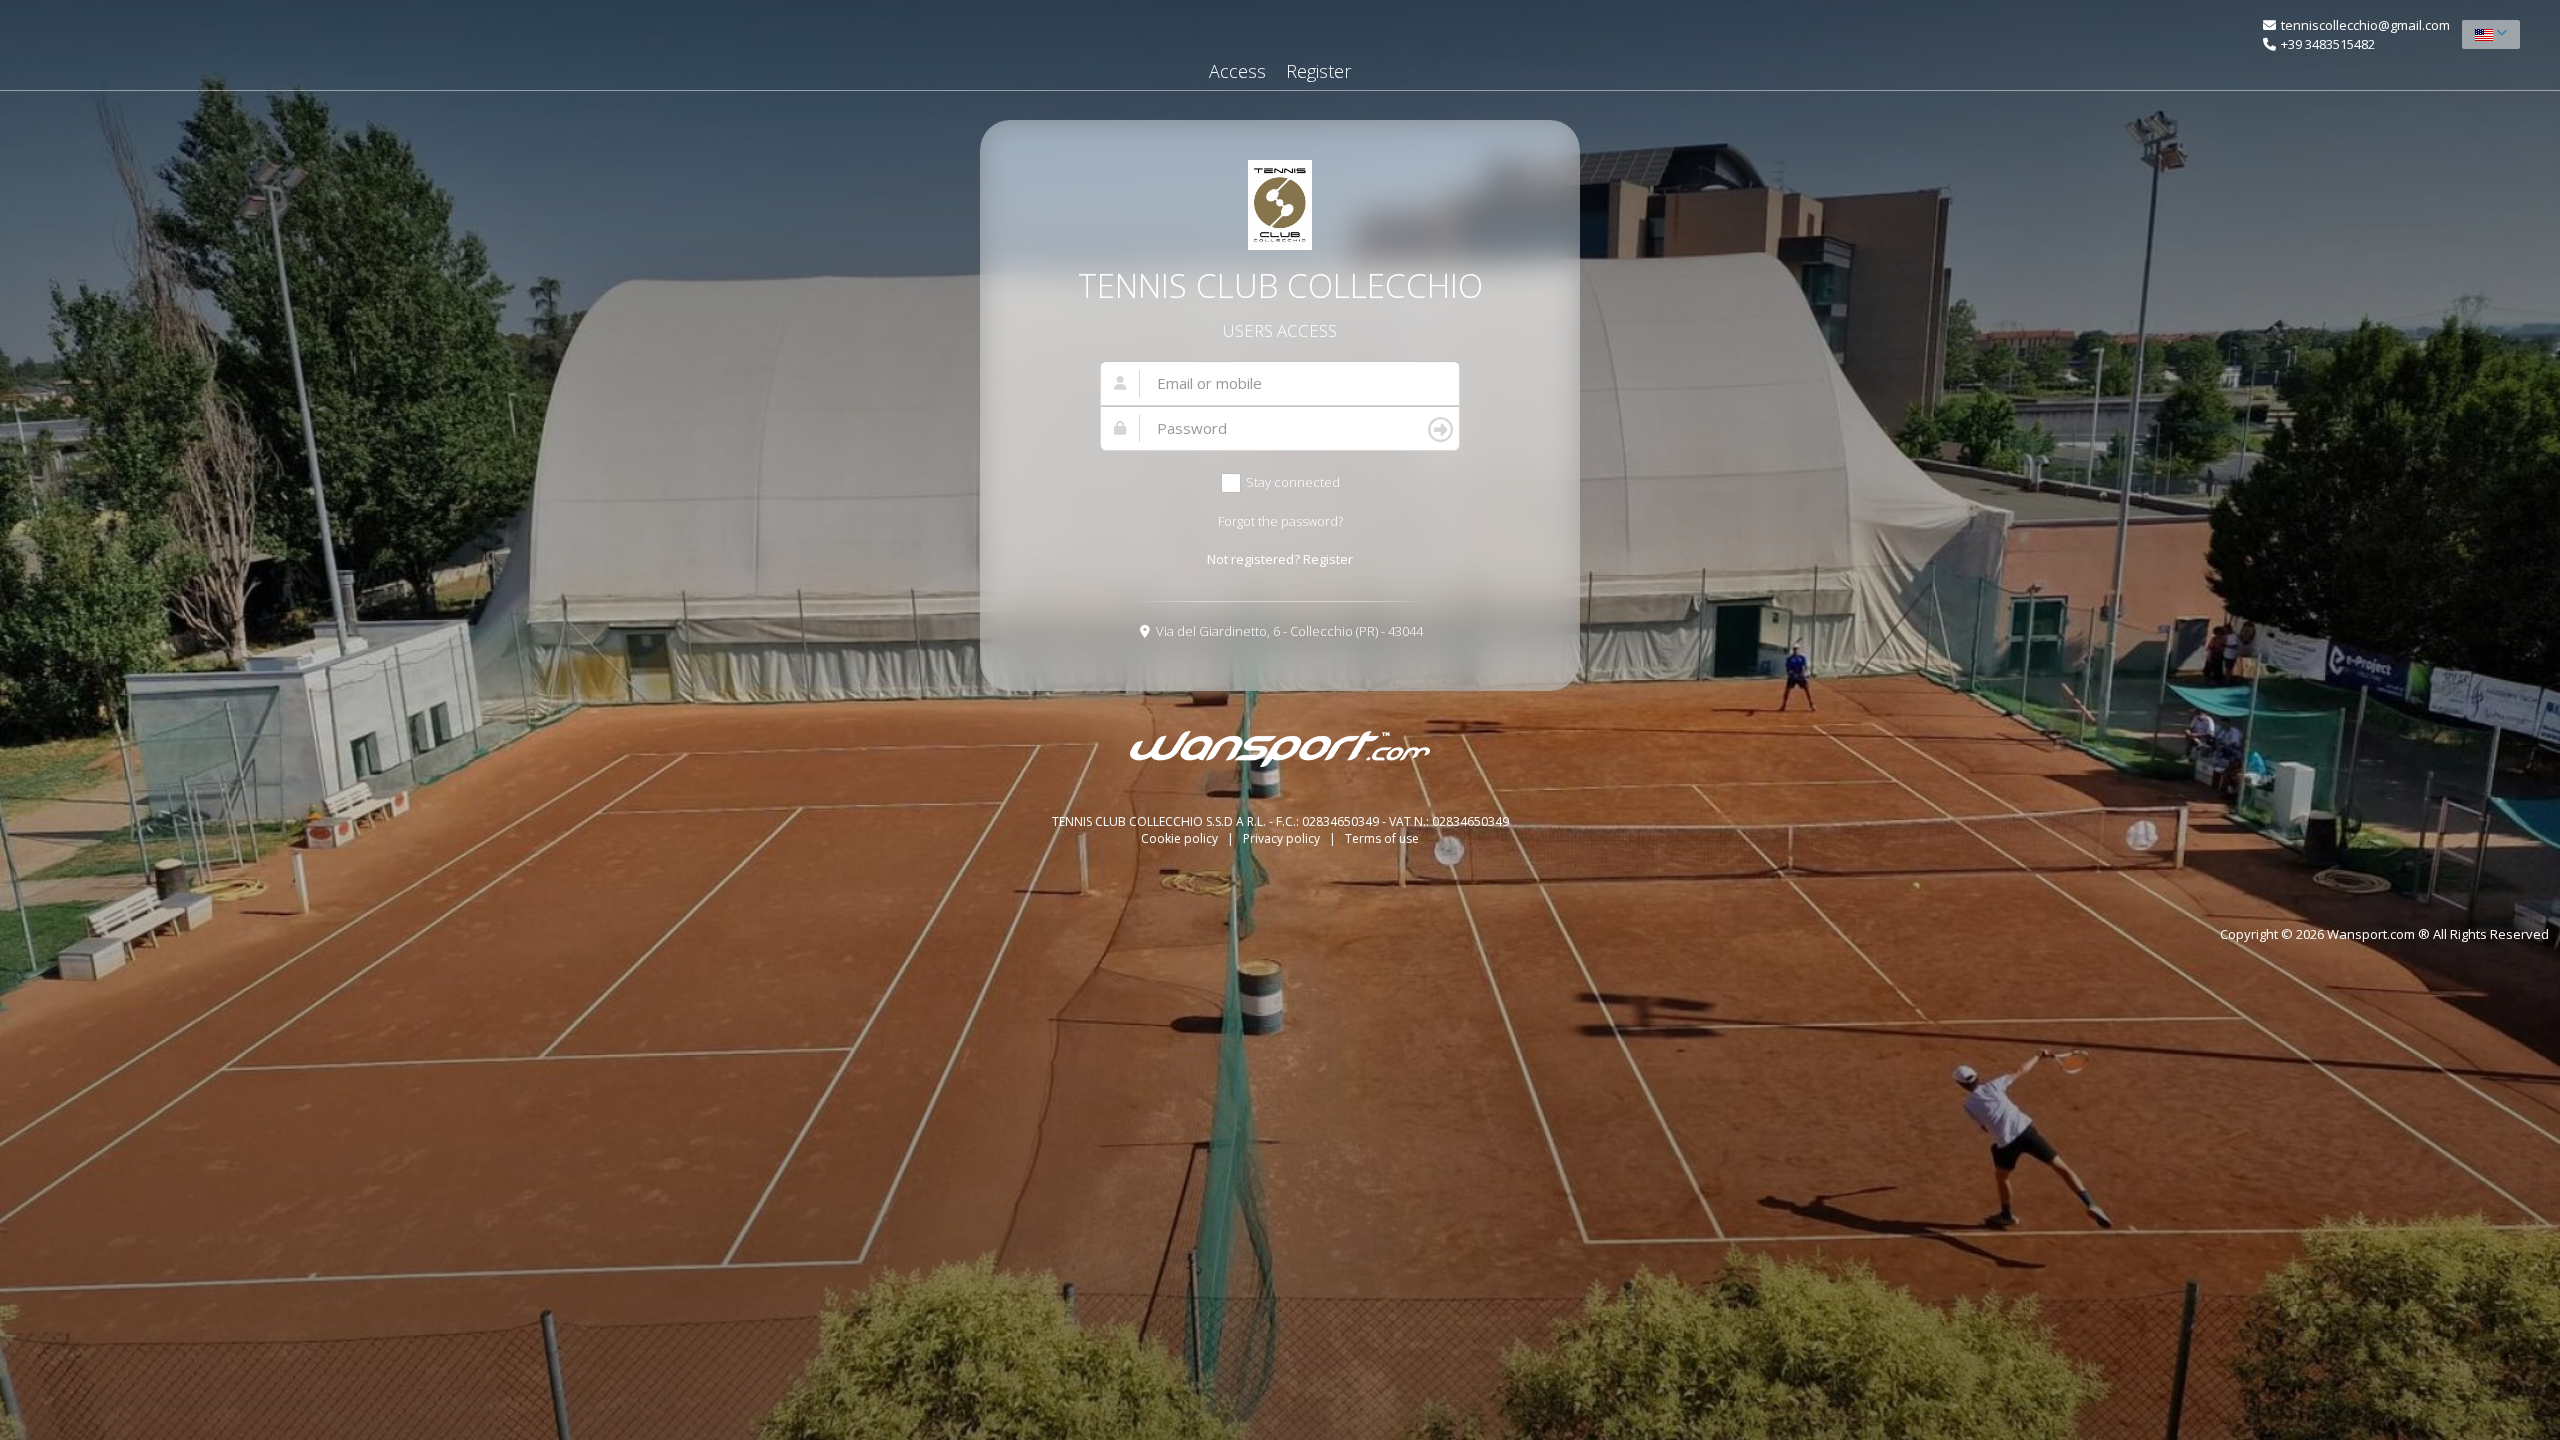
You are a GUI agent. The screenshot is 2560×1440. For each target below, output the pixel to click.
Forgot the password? (1280, 521)
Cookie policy (1181, 838)
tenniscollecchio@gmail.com (2365, 25)
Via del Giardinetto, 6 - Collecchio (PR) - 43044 (1289, 631)
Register (1318, 71)
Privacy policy (1283, 838)
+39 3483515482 (2328, 44)
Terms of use (1382, 838)
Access (1237, 71)
